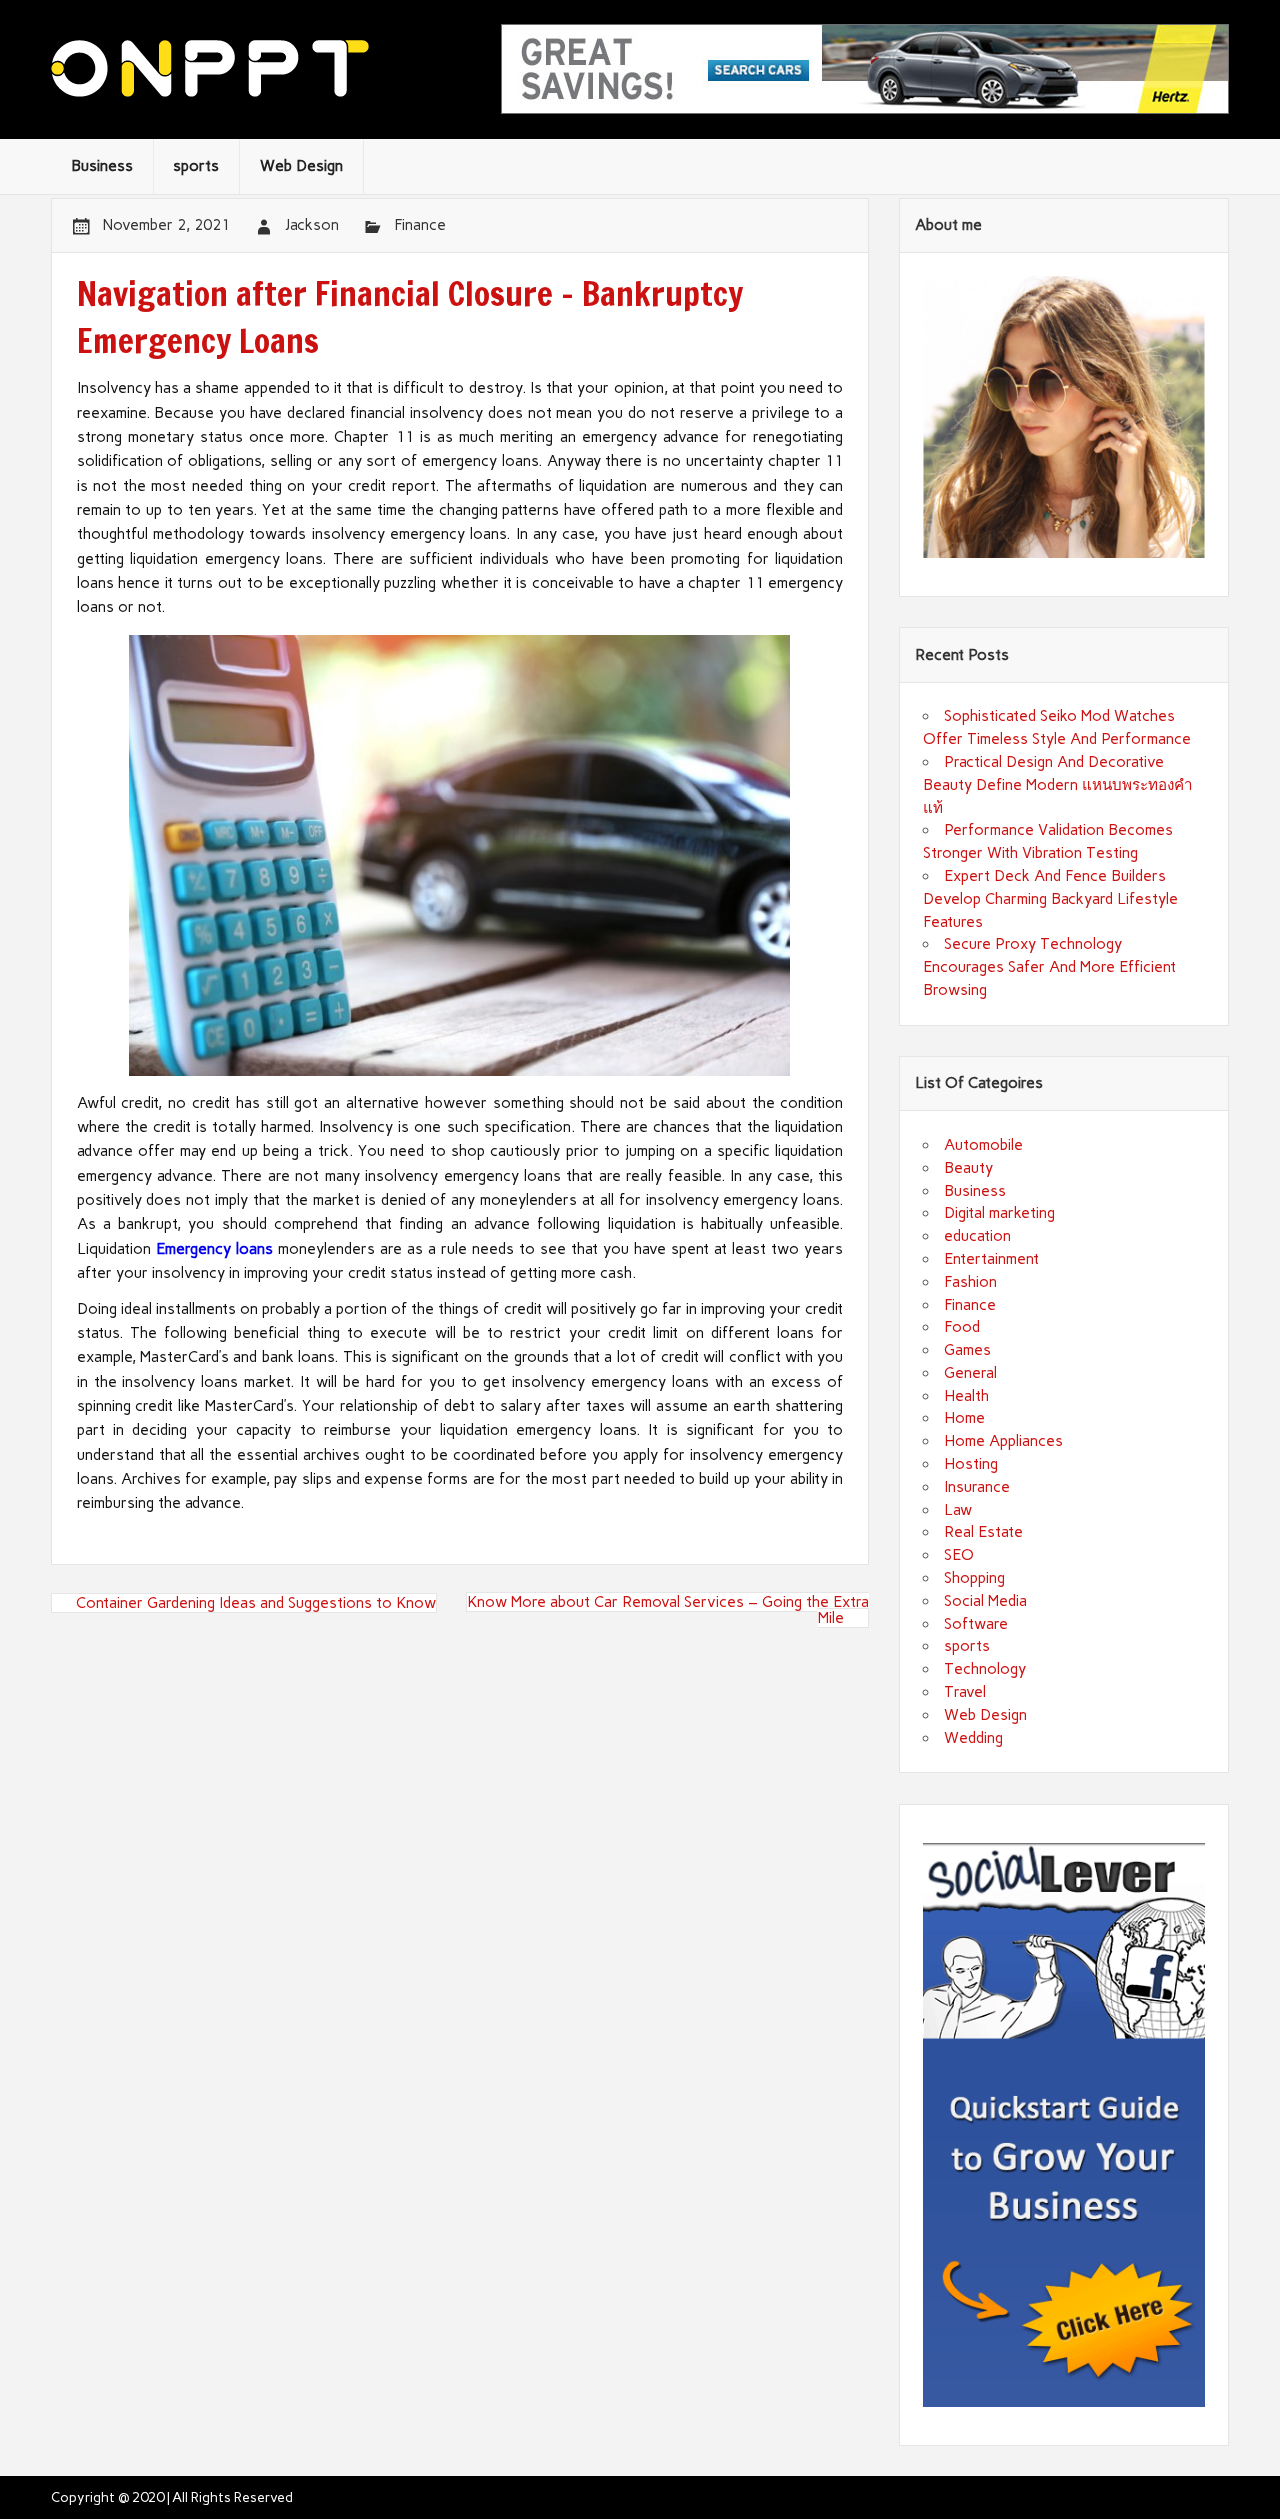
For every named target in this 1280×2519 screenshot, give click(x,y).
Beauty (968, 1168)
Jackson (312, 225)
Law (958, 1510)
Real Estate (983, 1532)
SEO (959, 1555)
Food (962, 1327)
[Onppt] (210, 92)
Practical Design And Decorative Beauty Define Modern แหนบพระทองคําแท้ (1058, 785)
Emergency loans (214, 1249)
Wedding (973, 1738)
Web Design (301, 166)
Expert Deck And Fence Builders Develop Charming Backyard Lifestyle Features (1050, 899)
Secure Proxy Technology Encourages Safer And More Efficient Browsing (1049, 967)
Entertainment (991, 1259)
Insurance (977, 1487)
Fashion (970, 1282)
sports (196, 166)
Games (967, 1350)
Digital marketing (999, 1213)
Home (964, 1418)
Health (966, 1396)
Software (976, 1624)
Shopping (974, 1578)
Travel (965, 1692)
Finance (420, 225)
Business (102, 166)
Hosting (971, 1464)
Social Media (985, 1601)
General (970, 1373)
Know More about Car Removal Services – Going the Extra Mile (668, 1610)
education (977, 1236)
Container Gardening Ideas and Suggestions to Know (256, 1603)
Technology (985, 1669)
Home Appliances (1003, 1441)
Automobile (983, 1145)
